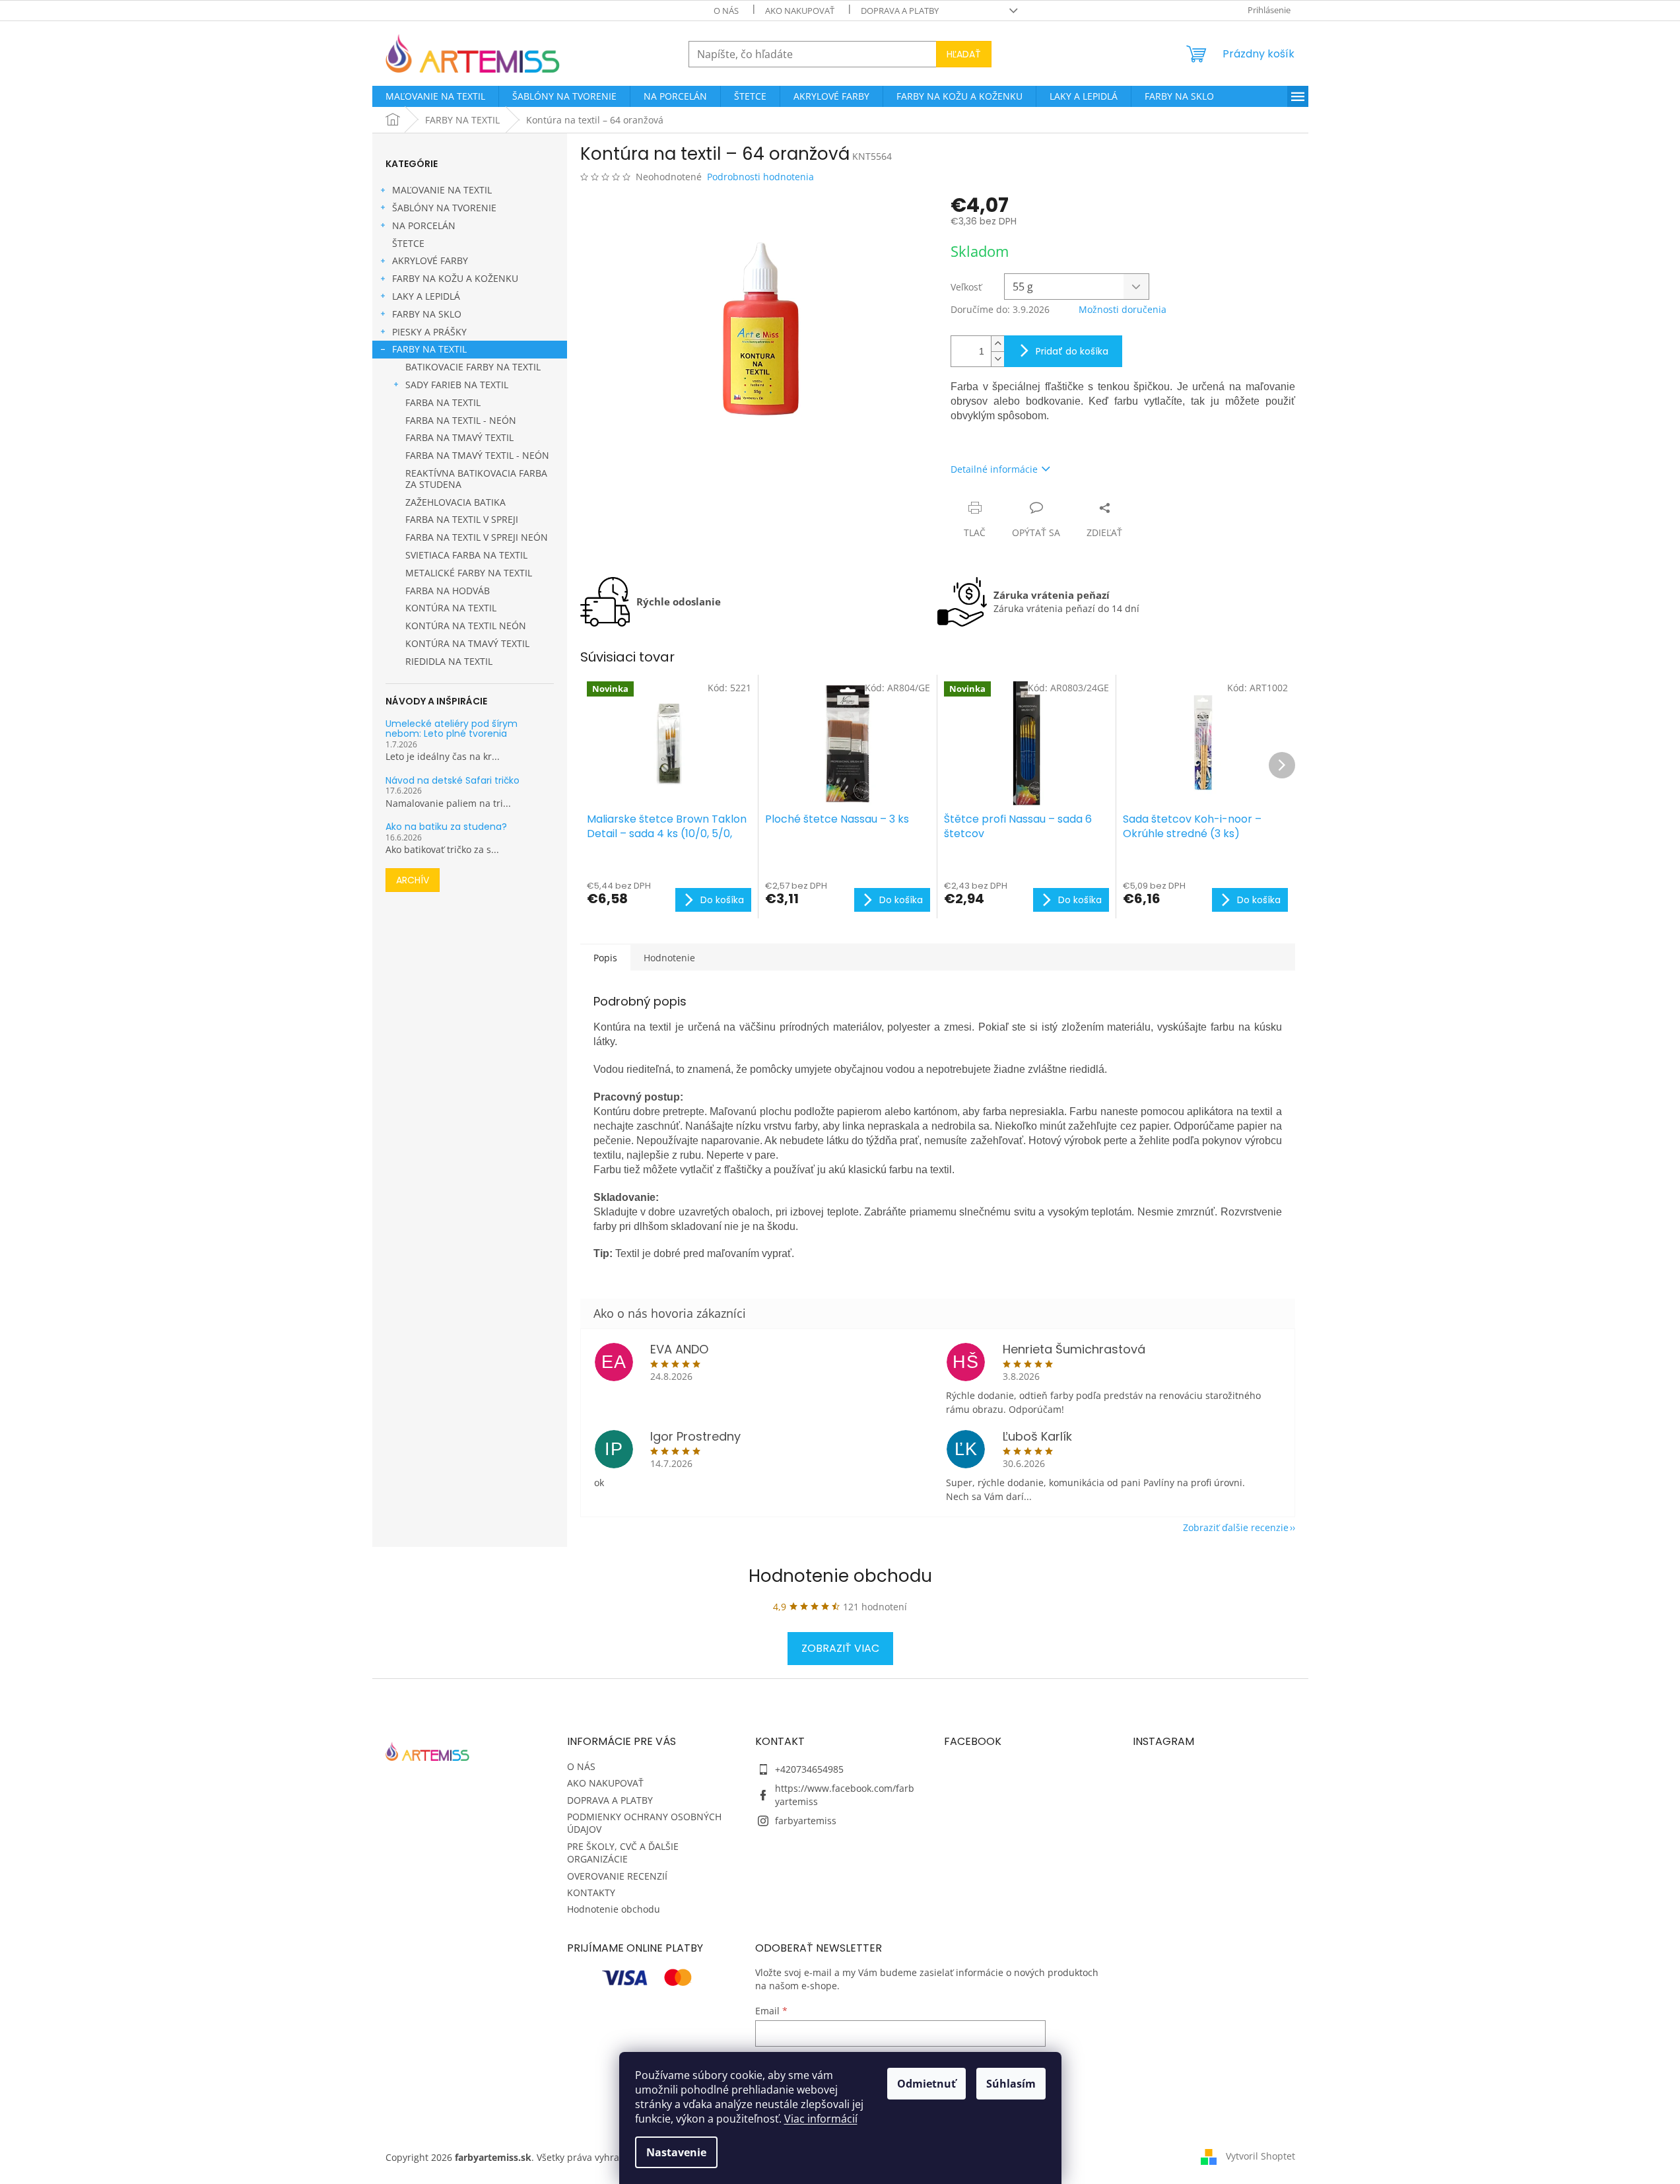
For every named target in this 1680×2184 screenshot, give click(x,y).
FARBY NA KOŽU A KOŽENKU (455, 278)
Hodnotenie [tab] (669, 958)
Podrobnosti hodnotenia (760, 177)
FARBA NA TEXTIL (443, 402)
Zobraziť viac (840, 1648)
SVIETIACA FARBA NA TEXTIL (466, 555)
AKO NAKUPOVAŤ (800, 11)
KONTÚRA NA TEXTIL (451, 608)
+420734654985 (809, 1769)
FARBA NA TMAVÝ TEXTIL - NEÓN (477, 455)
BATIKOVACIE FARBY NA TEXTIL (473, 367)
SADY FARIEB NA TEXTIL (457, 385)
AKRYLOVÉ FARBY (430, 260)
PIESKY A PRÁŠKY (429, 332)
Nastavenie (676, 2152)
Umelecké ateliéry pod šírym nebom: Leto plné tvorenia (452, 729)
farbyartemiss (806, 1821)
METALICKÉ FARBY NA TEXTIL (469, 573)
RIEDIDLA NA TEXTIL (449, 661)
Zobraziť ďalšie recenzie (1236, 1527)
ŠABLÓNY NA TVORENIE (444, 208)
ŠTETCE (408, 243)
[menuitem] (435, 96)
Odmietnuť (926, 2084)
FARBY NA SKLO (427, 314)
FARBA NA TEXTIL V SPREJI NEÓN (477, 537)
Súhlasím (1011, 2084)
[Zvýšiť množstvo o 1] (997, 344)
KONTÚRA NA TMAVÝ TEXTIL (467, 643)
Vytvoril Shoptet (1260, 2156)
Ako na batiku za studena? (446, 827)
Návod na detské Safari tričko (453, 781)
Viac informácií (821, 2119)
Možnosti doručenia (1123, 309)
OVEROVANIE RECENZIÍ (617, 1876)
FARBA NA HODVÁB (448, 591)
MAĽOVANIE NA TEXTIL (442, 190)
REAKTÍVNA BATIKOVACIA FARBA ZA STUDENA (476, 479)
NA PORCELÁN (424, 225)
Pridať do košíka (1072, 351)
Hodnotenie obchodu (840, 1576)
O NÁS (726, 11)
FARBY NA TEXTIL (429, 349)
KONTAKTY (591, 1893)
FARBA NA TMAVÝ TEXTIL (459, 437)
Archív (413, 880)
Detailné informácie (994, 469)
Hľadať (964, 54)
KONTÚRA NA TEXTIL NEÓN (466, 626)
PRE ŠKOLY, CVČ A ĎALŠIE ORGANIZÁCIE (623, 1853)
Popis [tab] (605, 958)
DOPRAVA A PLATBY (900, 11)
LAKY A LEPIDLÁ (426, 296)
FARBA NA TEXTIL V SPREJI (462, 519)
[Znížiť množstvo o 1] (997, 359)
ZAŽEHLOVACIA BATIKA (455, 502)
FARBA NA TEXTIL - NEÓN (461, 420)
